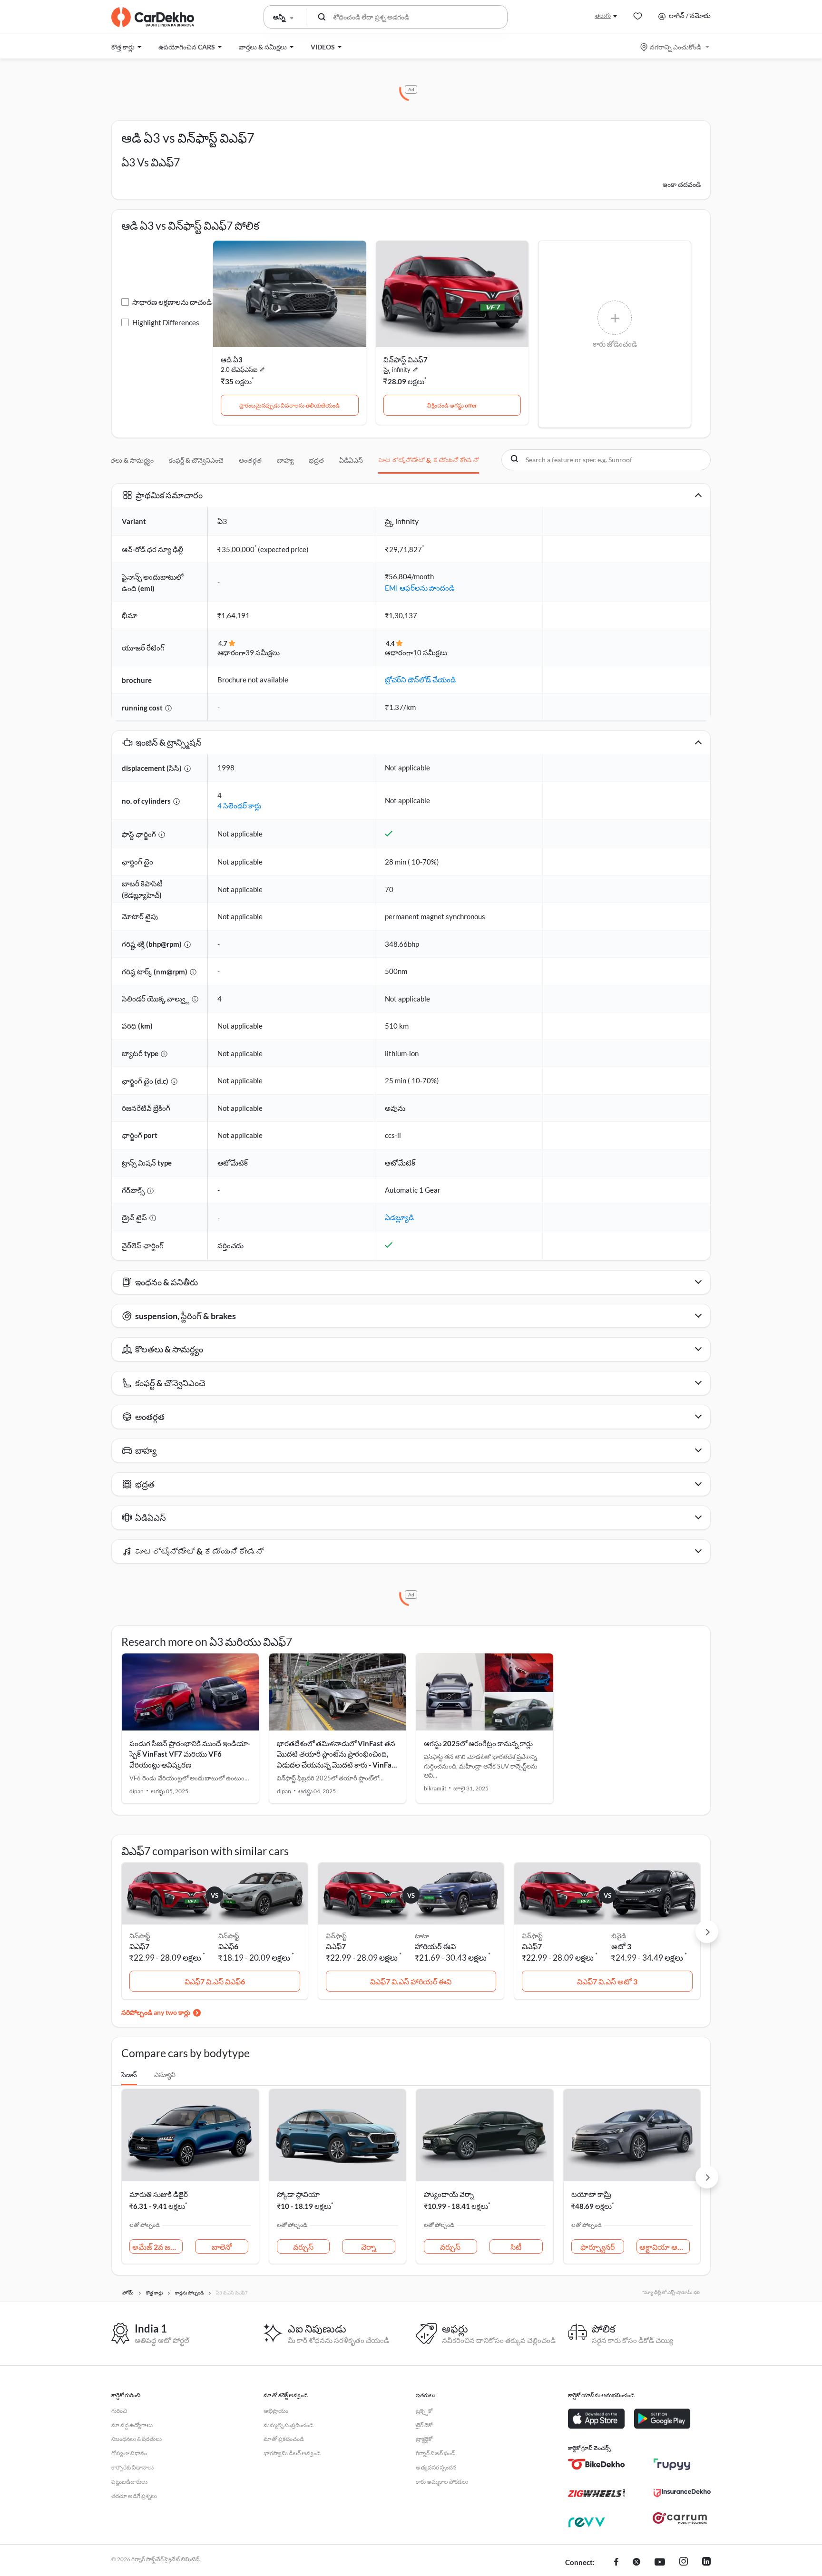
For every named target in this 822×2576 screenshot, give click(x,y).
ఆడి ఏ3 (232, 360)
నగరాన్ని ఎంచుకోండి (675, 47)
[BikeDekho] (597, 2464)
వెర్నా (369, 2247)
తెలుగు (603, 15)
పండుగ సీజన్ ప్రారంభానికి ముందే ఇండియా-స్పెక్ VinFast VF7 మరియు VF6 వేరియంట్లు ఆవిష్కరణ (190, 1754)
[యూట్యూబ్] (660, 2563)
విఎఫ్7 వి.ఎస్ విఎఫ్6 (215, 1981)
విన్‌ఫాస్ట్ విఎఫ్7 (406, 360)
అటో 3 (621, 1946)
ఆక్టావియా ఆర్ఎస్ (665, 2247)
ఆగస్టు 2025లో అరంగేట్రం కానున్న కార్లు (478, 1743)
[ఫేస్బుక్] (616, 2563)
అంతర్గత (250, 460)
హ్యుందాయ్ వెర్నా (449, 2194)
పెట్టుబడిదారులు (129, 2482)
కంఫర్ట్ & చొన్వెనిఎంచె (196, 460)
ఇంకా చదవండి (682, 184)
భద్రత (316, 460)
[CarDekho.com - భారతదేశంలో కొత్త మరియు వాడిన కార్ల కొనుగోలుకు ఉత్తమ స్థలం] (153, 17)
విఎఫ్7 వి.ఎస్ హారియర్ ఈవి (411, 1981)
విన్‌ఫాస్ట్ (229, 1936)
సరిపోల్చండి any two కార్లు (156, 2012)
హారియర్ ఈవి (435, 1946)
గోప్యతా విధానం (129, 2453)
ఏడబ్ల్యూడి (399, 1217)
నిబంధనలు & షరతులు (137, 2439)
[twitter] (636, 2563)
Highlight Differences (166, 322)
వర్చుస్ (303, 2247)
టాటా (422, 1936)
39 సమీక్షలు (263, 652)
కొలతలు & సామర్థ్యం (127, 460)
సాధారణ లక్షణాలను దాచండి (172, 302)
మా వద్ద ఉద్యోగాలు (132, 2425)
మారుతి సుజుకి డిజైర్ (159, 2194)
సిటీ (516, 2247)
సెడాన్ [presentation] (129, 2075)
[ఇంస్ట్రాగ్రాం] (684, 2563)
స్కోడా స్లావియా (298, 2194)
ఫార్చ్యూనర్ (597, 2247)
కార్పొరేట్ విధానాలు (132, 2467)
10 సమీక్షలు (430, 652)
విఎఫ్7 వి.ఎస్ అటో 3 (607, 1981)
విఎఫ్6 (228, 1946)
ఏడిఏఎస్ (351, 460)
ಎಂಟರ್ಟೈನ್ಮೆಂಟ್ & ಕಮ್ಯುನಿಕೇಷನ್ (429, 460)
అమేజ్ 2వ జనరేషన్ (157, 2247)
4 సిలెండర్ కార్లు (239, 806)
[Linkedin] (706, 2563)
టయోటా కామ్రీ (591, 2194)
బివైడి (619, 1936)
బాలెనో (222, 2247)
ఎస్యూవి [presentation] (165, 2075)
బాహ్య (285, 460)
